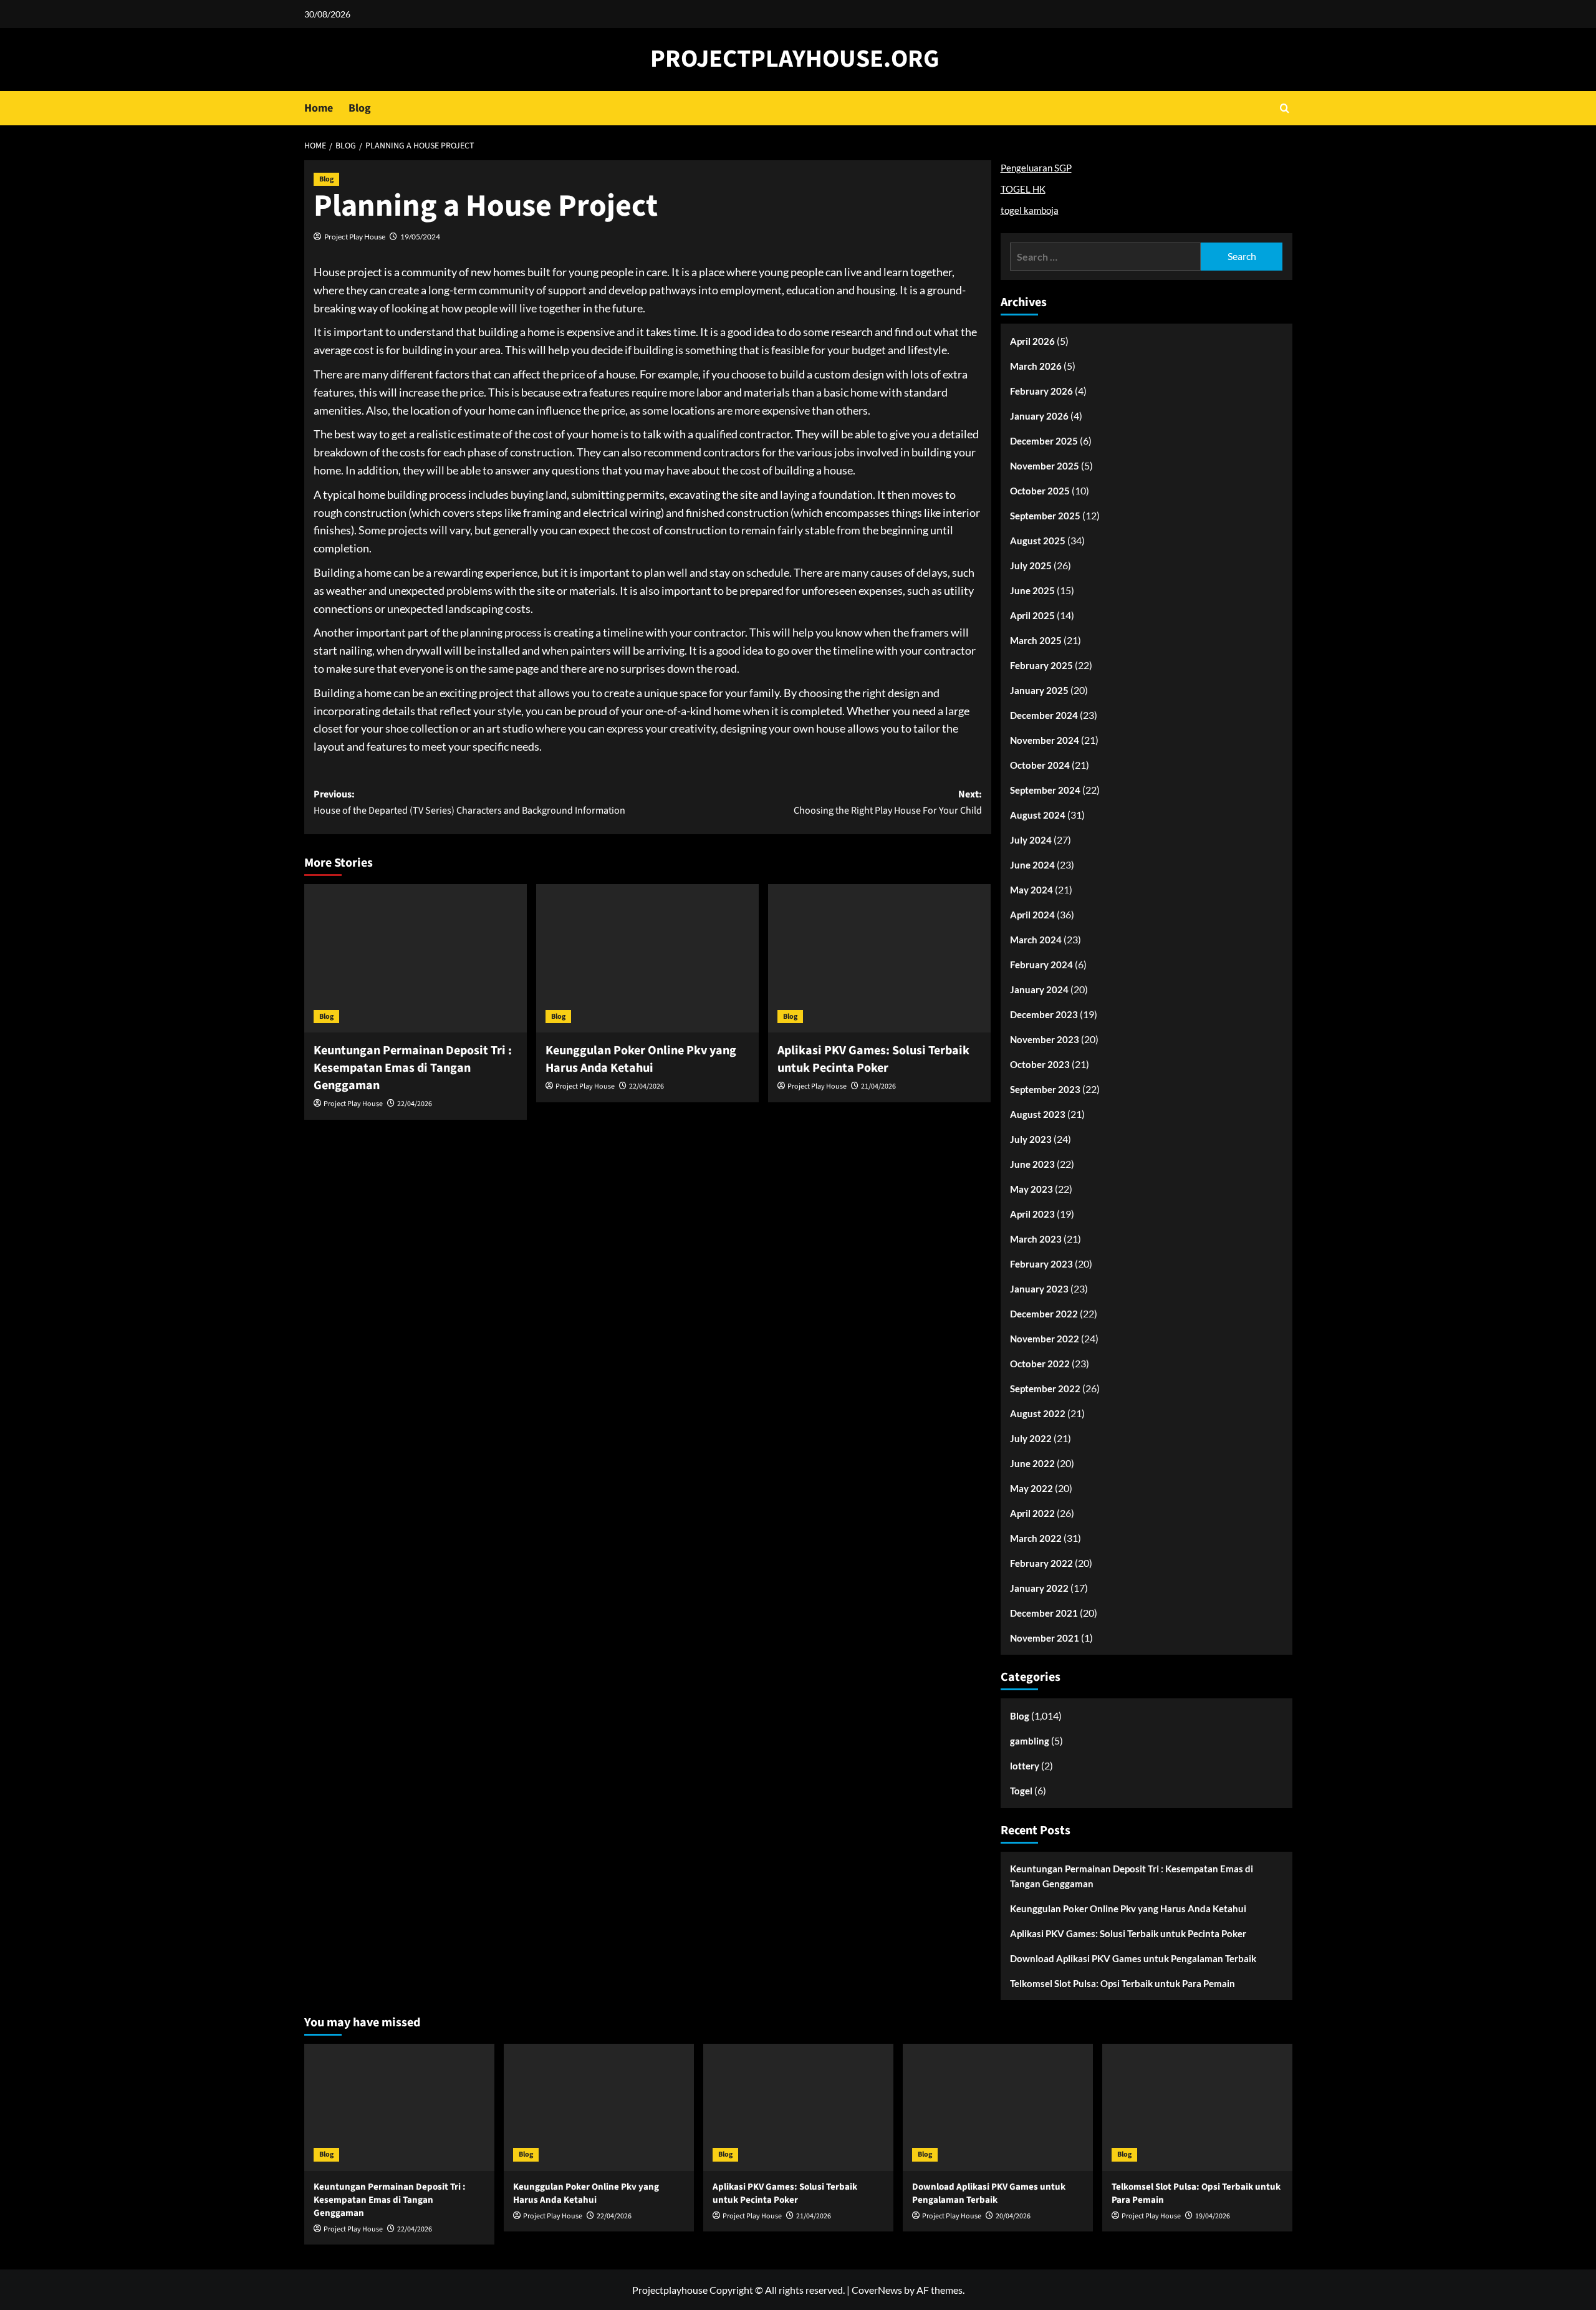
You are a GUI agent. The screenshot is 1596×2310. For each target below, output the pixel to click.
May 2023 (1031, 1189)
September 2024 (1045, 790)
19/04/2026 (1213, 2216)
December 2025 (1044, 441)
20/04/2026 (1013, 2216)
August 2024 (1038, 815)
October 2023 (1040, 1064)
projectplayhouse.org (795, 59)
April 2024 (1032, 915)
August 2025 (1038, 541)
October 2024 (1040, 765)
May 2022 (1031, 1488)
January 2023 (1039, 1289)
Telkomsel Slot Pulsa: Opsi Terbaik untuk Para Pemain (1122, 1983)
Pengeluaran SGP (1036, 168)
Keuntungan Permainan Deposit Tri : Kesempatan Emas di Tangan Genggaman (413, 1068)
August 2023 (1038, 1114)
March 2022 (1036, 1538)
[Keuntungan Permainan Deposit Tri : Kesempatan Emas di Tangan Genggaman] (416, 958)
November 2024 (1045, 740)
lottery (1025, 1766)
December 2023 (1044, 1014)
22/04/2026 (415, 1104)
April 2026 (1032, 341)
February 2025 (1041, 665)
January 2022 (1039, 1588)
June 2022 (1032, 1463)
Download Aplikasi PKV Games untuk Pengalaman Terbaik (1133, 1958)
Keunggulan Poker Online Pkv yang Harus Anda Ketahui (641, 1059)
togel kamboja (1030, 210)
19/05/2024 (420, 237)
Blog (360, 108)
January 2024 (1039, 989)
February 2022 (1041, 1563)
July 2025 (1031, 565)
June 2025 (1032, 590)
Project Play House (355, 237)
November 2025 (1045, 466)
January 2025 (1039, 690)
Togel (1021, 1791)
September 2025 (1045, 516)
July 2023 (1031, 1139)
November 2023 (1045, 1039)
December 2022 (1044, 1314)
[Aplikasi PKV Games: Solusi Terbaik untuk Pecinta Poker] (879, 958)
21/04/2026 (878, 1086)
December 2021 (1044, 1613)
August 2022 (1038, 1413)
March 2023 (1036, 1239)
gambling (1030, 1741)
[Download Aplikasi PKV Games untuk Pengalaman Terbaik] (998, 2107)
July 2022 (1031, 1438)
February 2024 (1041, 965)
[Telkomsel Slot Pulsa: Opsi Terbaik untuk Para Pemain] (1197, 2107)
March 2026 (1036, 366)
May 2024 (1031, 890)
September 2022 (1045, 1388)
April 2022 (1032, 1513)
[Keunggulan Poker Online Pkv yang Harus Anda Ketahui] (647, 958)
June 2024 (1032, 865)
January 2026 (1039, 416)
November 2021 (1045, 1638)
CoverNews (877, 2290)
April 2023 (1032, 1214)
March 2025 (1036, 640)
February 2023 (1041, 1264)
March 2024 (1036, 940)
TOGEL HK (1023, 189)
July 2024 (1031, 840)
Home (319, 108)
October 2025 (1040, 491)
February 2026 (1041, 391)
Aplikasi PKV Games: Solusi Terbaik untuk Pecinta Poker (873, 1059)
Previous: (469, 802)
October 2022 (1040, 1364)
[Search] (1285, 108)
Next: (888, 802)
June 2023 (1032, 1164)
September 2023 (1045, 1089)
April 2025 (1032, 615)
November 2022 (1045, 1339)
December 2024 (1044, 715)
